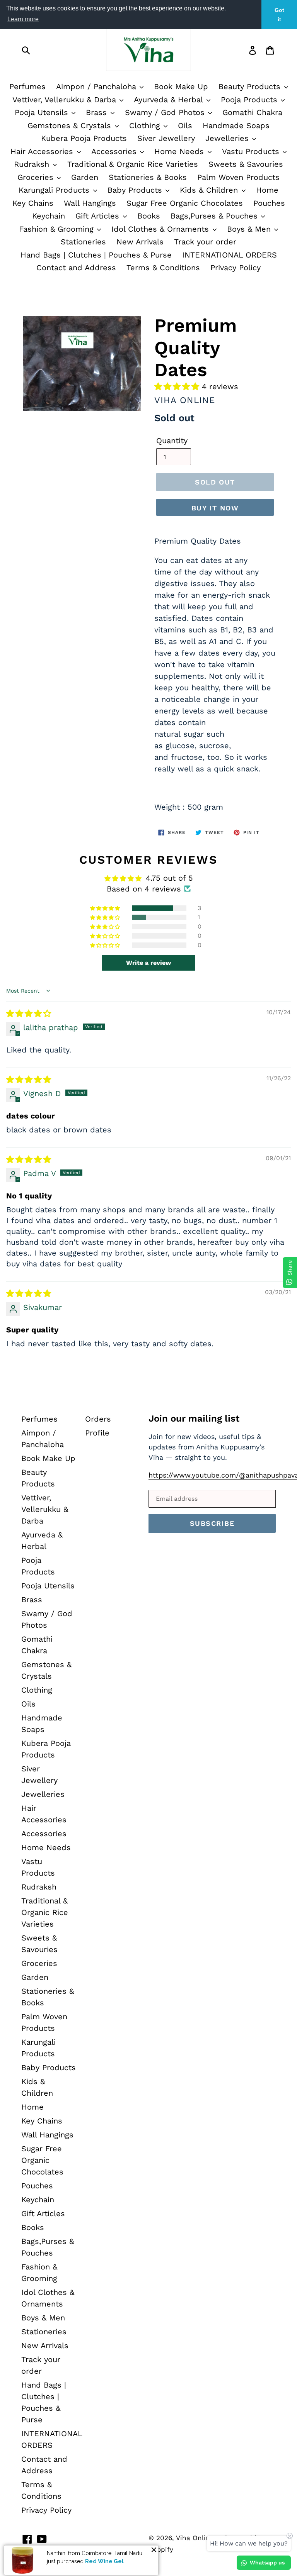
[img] (29, 1013)
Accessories (115, 151)
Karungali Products (55, 190)
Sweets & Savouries (246, 164)
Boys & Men (250, 229)
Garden (85, 177)
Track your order (205, 242)
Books (149, 216)
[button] (178, 386)
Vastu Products (252, 151)
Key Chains (33, 203)
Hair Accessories (43, 151)
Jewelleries (228, 138)
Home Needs (180, 151)
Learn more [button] (23, 19)
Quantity (172, 441)
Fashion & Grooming (58, 229)
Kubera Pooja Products (84, 138)
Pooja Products (250, 100)
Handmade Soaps (236, 125)
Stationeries (83, 242)
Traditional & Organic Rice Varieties (133, 164)
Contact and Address (76, 268)
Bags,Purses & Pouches (215, 216)
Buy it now (215, 508)
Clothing (146, 125)
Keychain (49, 216)
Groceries (37, 177)
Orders (98, 1419)
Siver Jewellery (166, 138)
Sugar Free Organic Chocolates (185, 203)
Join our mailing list (194, 1418)
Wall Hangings (90, 203)
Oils (185, 125)
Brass (98, 112)
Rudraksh (33, 164)
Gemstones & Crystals (71, 125)
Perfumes (27, 86)
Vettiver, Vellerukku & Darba (66, 100)
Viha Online (195, 2538)
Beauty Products (251, 86)
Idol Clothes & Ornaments (161, 229)
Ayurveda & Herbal (170, 100)
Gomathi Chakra (252, 112)
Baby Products (136, 190)
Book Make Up (181, 86)
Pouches (269, 203)
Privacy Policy (236, 268)
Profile (97, 1433)
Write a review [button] (148, 963)
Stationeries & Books (148, 177)
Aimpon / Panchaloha (97, 86)
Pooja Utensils (43, 112)
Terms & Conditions (163, 268)
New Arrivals (140, 242)
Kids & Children (210, 190)
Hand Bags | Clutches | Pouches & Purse (96, 255)
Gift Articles (99, 216)
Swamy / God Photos (166, 112)
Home (267, 190)
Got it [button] (279, 15)
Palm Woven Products (238, 177)
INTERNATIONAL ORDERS (230, 255)
